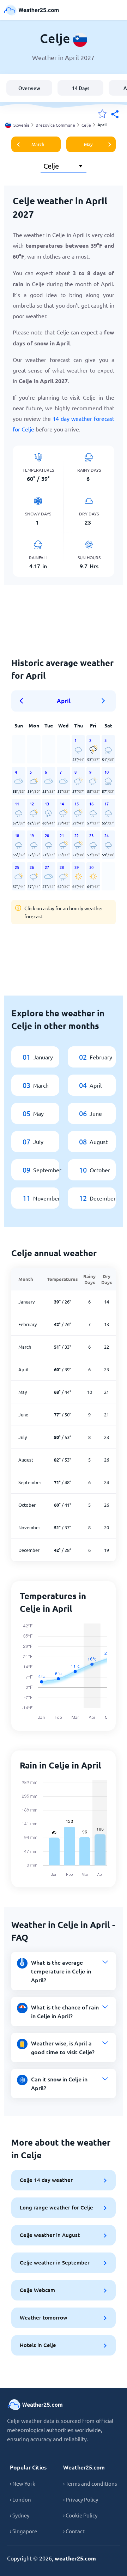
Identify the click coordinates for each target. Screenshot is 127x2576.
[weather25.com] (32, 10)
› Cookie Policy (80, 2515)
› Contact (74, 2531)
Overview (29, 88)
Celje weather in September (55, 2262)
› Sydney (20, 2515)
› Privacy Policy (81, 2499)
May (88, 144)
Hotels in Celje (38, 2345)
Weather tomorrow (44, 2317)
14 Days (81, 88)
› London (20, 2499)
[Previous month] (24, 701)
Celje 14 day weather (46, 2180)
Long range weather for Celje (56, 2207)
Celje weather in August (50, 2235)
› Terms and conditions (90, 2483)
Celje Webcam (37, 2290)
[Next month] (103, 701)
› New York (23, 2483)
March (38, 144)
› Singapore (23, 2531)
